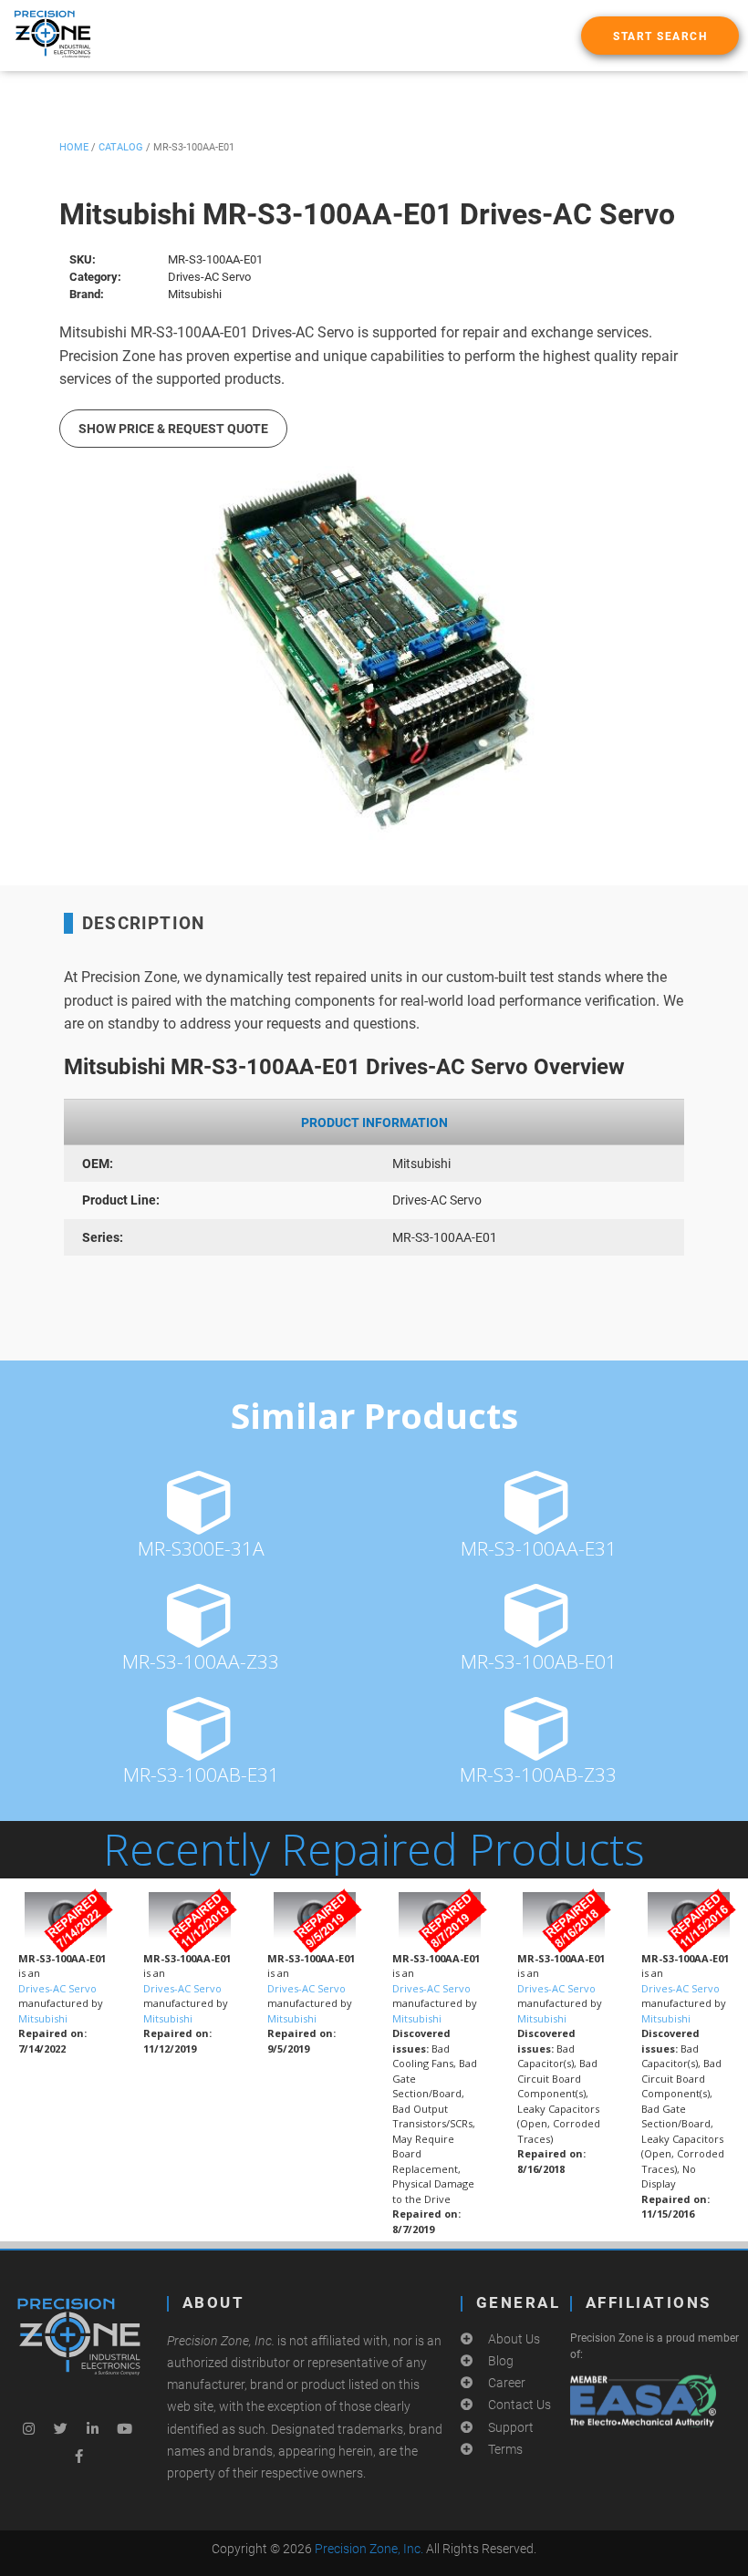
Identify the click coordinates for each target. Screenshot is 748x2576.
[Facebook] (78, 2456)
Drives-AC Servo (57, 1988)
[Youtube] (124, 2428)
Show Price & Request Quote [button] (173, 429)
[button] (660, 36)
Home (74, 147)
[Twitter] (60, 2428)
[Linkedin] (92, 2428)
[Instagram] (28, 2428)
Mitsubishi (43, 2018)
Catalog (121, 147)
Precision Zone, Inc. (369, 2549)
